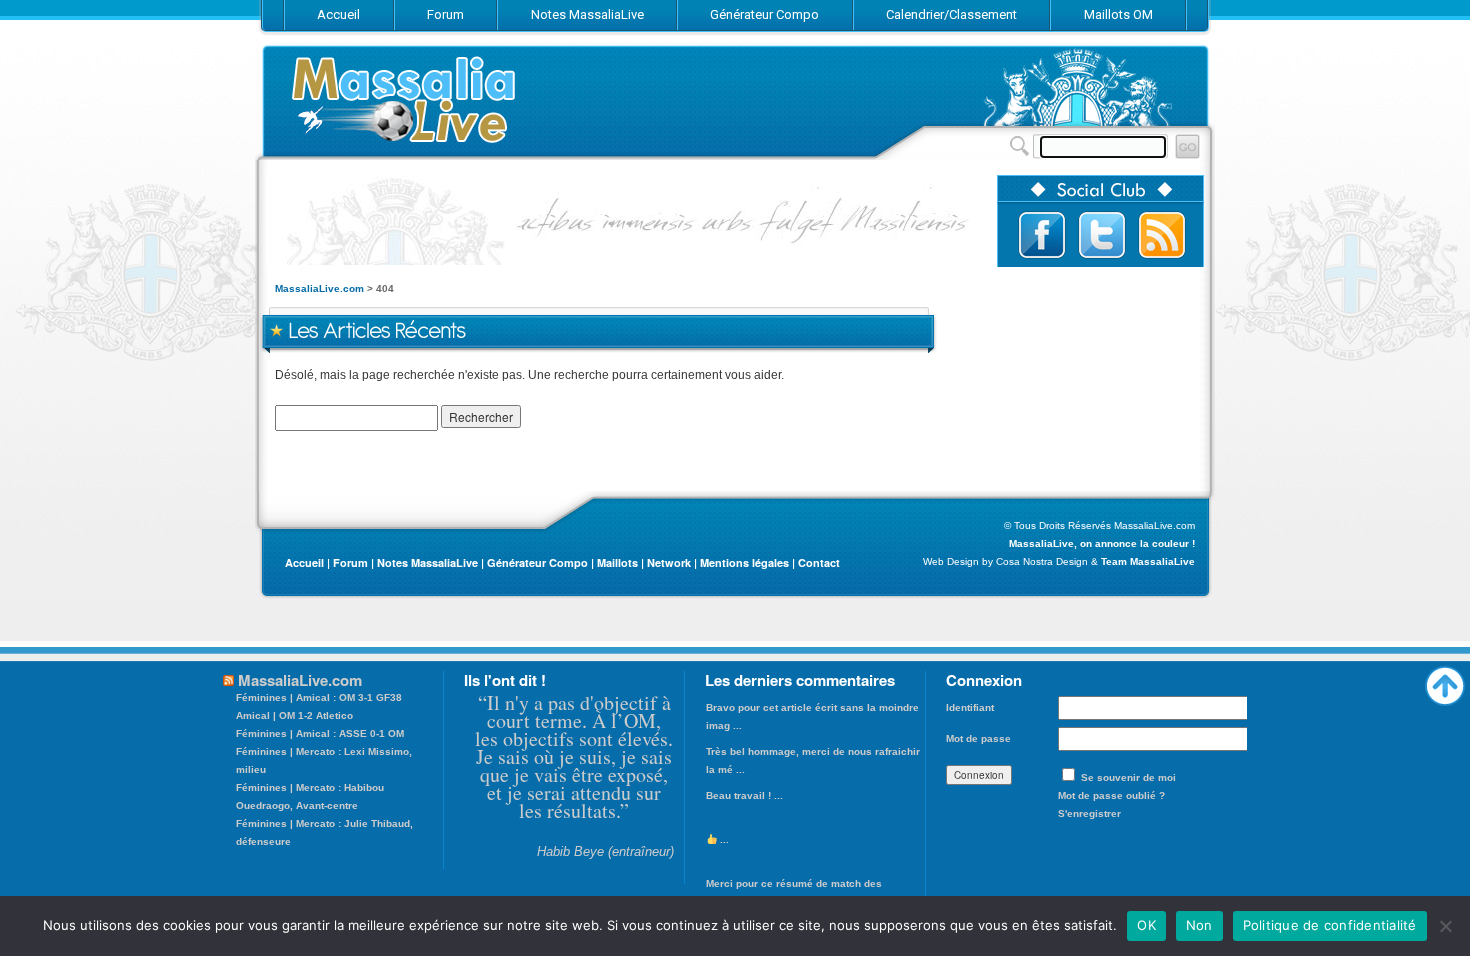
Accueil (304, 562)
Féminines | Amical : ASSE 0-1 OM (320, 733)
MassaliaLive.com (405, 99)
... (723, 839)
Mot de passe (978, 738)
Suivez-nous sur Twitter (1102, 235)
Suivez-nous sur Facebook (1042, 235)
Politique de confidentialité (1330, 925)
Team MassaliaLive (1148, 561)
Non (1199, 925)
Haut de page (1445, 681)
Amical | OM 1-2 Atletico (294, 715)
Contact (819, 562)
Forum (350, 562)
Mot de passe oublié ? (1111, 795)
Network (669, 562)
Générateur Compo (537, 562)
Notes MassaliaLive (427, 562)
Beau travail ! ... (744, 795)
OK (1146, 925)
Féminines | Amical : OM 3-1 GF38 (319, 697)
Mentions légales (744, 562)
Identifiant (970, 707)
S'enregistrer (1089, 813)
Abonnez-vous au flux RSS (1162, 235)
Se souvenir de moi (1128, 777)
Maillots (617, 562)
